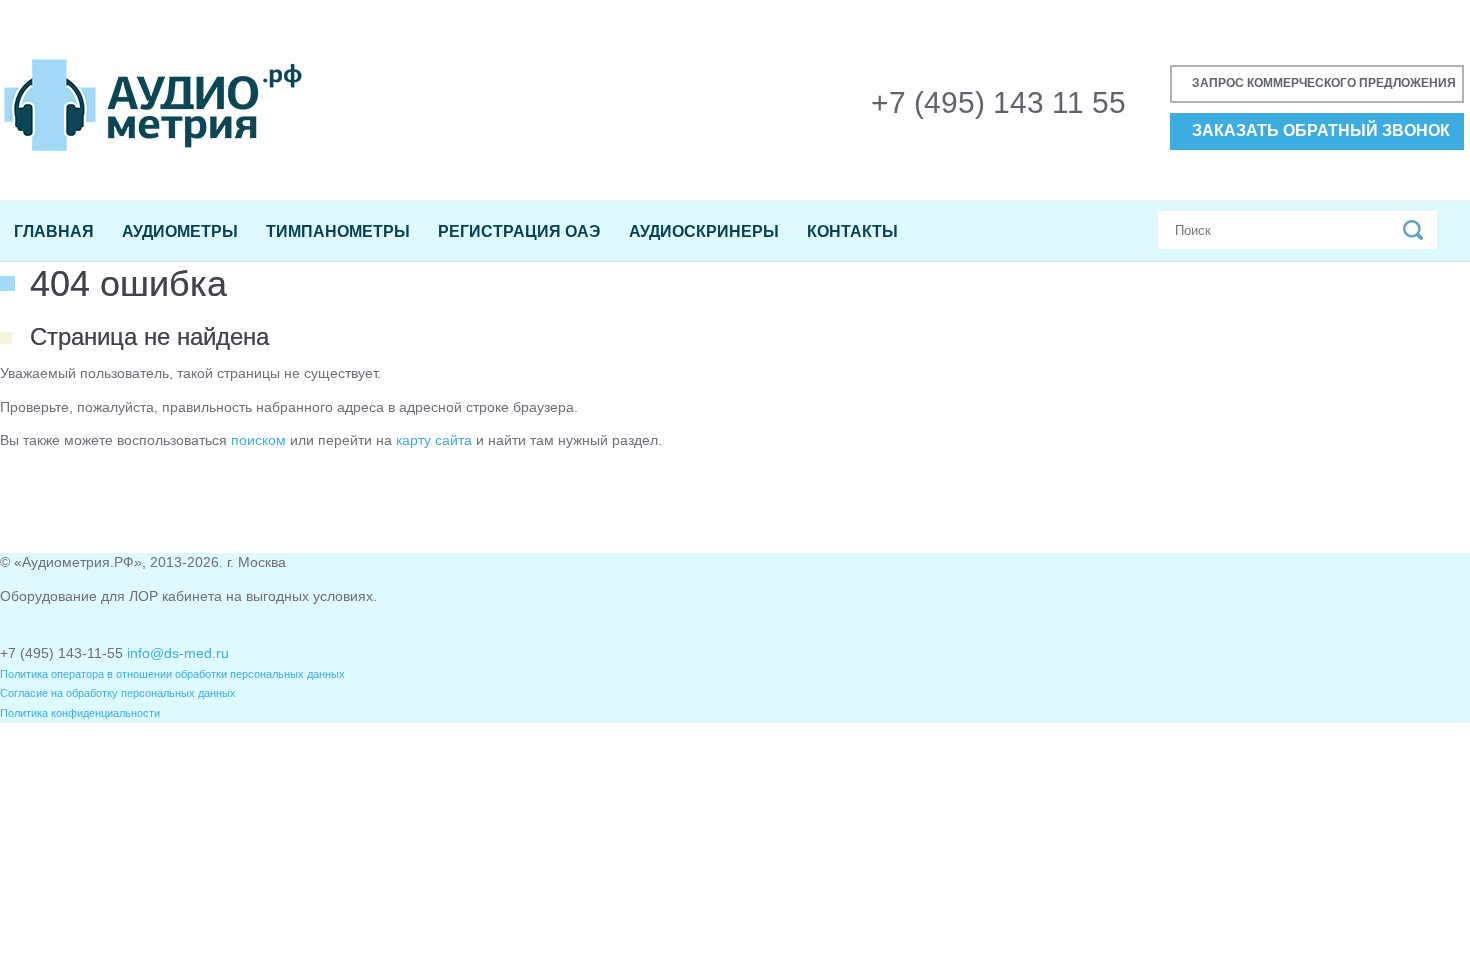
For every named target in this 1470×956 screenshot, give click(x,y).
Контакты (852, 231)
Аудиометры (180, 231)
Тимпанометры (338, 231)
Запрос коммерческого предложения (1324, 83)
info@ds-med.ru (178, 653)
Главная (54, 231)
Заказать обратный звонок (1321, 130)
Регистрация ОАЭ (519, 231)
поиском (258, 440)
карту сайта (434, 440)
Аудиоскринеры (704, 231)
